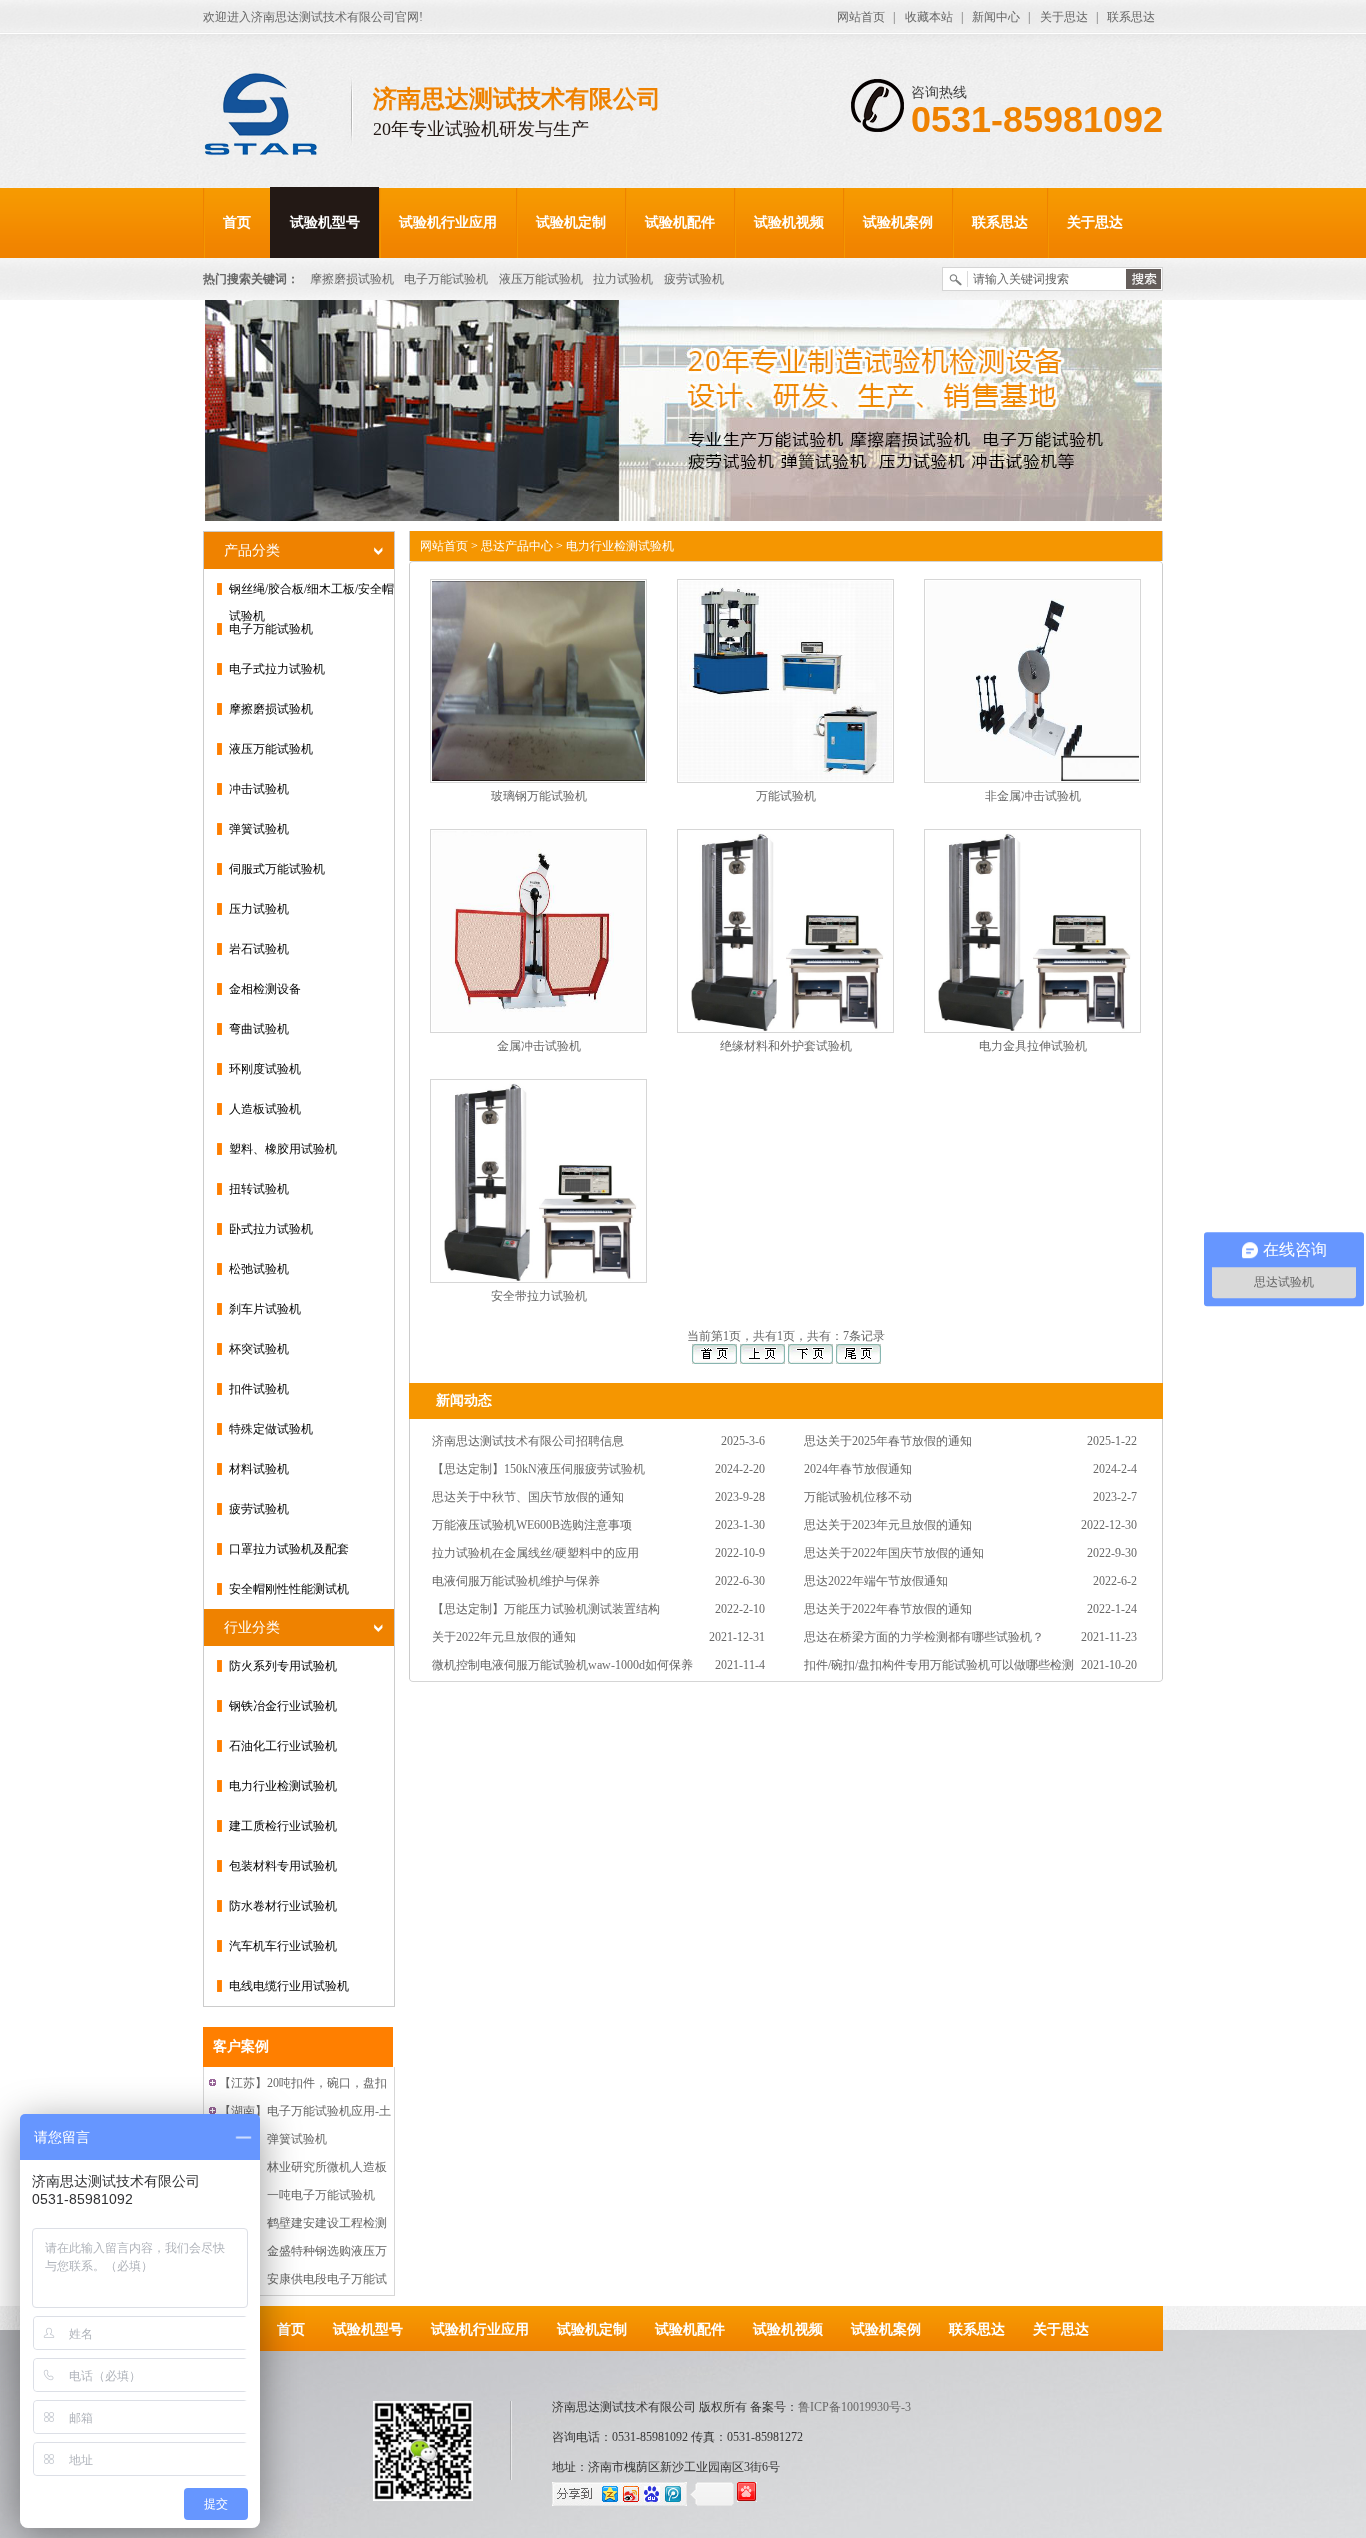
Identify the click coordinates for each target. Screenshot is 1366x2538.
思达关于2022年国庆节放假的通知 (894, 1553)
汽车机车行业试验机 (283, 1946)
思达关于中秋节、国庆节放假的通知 (528, 1497)
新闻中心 (996, 17)
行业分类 (252, 1627)
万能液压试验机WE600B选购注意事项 (532, 1525)
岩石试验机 (259, 949)
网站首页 (861, 17)
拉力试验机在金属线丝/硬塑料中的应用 (535, 1553)
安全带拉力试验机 (539, 1296)
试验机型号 (325, 222)
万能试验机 (786, 796)
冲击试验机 (259, 789)
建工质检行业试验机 (283, 1826)
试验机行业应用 (448, 222)
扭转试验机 (259, 1189)
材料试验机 (259, 1469)
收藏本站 (929, 17)
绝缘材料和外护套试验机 (786, 1046)
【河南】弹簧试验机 (273, 2139)
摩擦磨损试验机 (352, 279)
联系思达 (1131, 17)
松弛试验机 (259, 1269)
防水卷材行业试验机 (283, 1906)
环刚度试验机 (265, 1069)
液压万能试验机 (541, 279)
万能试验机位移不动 (858, 1497)
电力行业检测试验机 (283, 1786)
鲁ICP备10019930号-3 (854, 2407)
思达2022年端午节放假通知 (876, 1581)
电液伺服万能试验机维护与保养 (516, 1581)
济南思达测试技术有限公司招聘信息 (528, 1441)
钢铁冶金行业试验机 (283, 1706)
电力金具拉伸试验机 (1033, 1046)
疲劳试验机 (694, 279)
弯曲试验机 (259, 1029)
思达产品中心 (517, 546)
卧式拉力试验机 (271, 1229)
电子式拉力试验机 (277, 669)
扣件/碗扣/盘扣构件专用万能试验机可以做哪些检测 (939, 1665)
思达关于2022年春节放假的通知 (888, 1609)
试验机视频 (789, 222)
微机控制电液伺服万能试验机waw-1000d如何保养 (562, 1665)
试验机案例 (898, 222)
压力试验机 (259, 909)
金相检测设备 (265, 989)
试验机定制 (571, 222)
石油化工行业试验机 (283, 1746)
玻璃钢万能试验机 (539, 796)
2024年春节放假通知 (858, 1469)
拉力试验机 (623, 279)
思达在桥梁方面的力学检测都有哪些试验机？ (924, 1637)
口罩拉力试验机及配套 (289, 1549)
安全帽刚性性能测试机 (289, 1589)
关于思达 (1064, 17)
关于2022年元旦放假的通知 (504, 1637)
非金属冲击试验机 (1033, 796)
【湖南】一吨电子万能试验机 (297, 2195)
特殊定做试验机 (271, 1429)
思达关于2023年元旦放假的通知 (888, 1525)
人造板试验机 (265, 1109)
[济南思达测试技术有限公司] (278, 116)
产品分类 (252, 550)
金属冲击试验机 (539, 1046)
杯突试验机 (259, 1349)
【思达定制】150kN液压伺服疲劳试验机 (538, 1469)
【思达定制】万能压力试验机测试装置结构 (546, 1609)
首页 (237, 222)
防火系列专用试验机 (283, 1666)
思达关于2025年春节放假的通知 (888, 1441)
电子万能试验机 (446, 279)
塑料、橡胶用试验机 (283, 1149)
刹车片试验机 (265, 1309)
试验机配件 (680, 222)
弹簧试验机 (259, 829)
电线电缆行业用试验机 (289, 1986)
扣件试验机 (259, 1389)
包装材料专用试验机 (283, 1866)
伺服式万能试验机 (277, 869)
